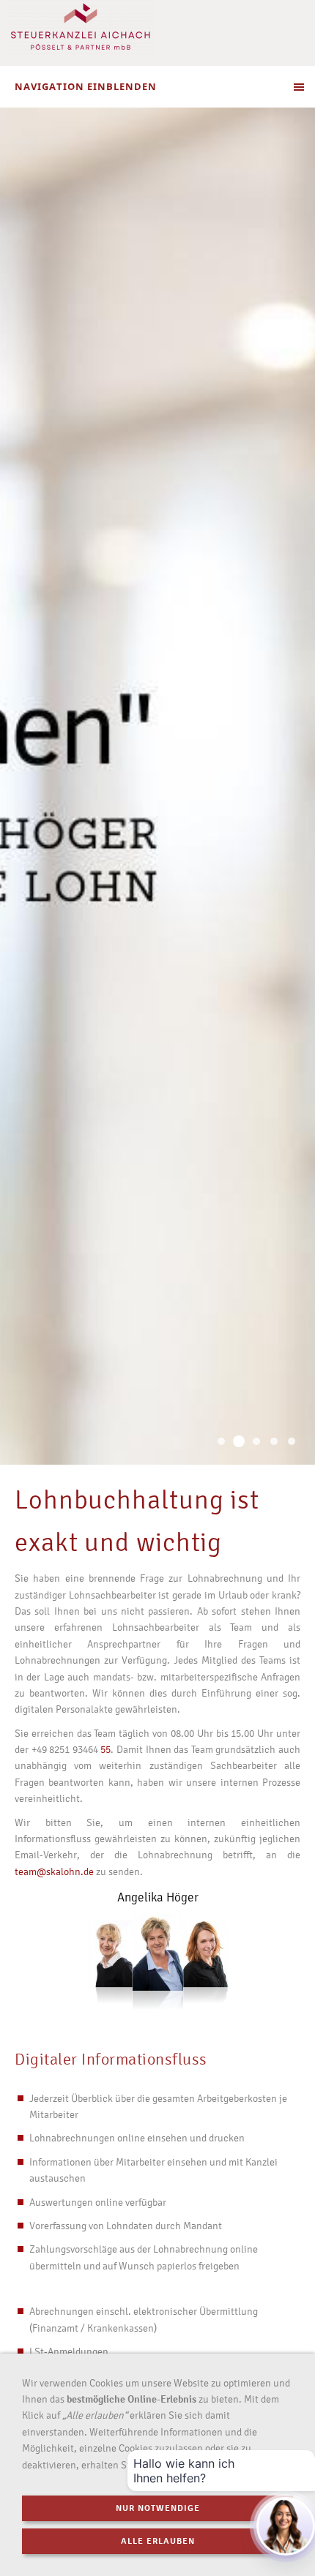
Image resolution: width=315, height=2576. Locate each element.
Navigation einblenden (86, 86)
